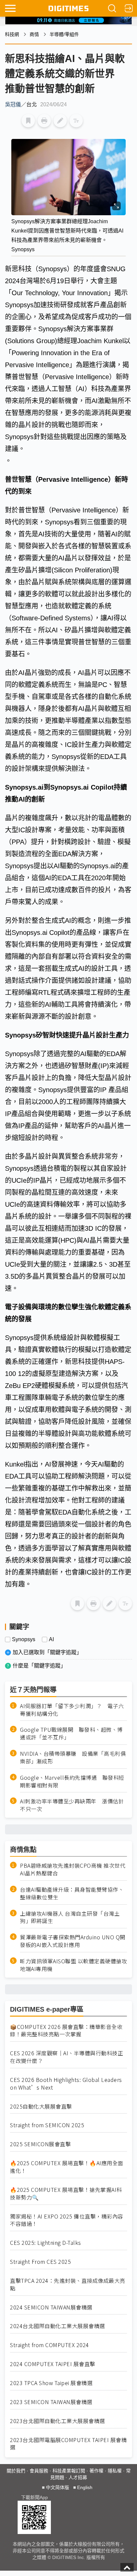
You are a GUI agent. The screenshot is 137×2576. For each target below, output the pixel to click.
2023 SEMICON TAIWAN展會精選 (51, 2402)
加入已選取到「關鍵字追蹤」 (47, 1652)
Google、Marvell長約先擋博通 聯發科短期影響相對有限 (72, 1781)
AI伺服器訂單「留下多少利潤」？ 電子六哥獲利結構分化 (72, 1710)
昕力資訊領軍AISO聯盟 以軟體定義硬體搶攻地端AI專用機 (73, 1965)
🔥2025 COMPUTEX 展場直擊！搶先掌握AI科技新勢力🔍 (66, 2194)
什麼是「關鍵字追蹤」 (39, 1666)
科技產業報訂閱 (69, 2471)
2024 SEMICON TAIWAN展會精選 (51, 2307)
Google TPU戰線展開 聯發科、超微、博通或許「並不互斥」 (71, 1733)
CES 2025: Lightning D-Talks (46, 2243)
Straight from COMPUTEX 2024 (50, 2345)
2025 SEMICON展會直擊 (40, 2144)
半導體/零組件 (64, 34)
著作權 (96, 2471)
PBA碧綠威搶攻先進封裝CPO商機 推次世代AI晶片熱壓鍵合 (73, 1869)
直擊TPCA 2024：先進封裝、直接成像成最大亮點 (68, 2284)
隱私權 (115, 2471)
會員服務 (39, 2471)
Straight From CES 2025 (40, 2262)
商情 (34, 34)
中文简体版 (58, 2487)
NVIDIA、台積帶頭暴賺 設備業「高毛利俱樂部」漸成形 (73, 1757)
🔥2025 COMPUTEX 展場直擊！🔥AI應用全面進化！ (67, 2167)
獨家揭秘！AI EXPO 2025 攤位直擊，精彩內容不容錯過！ (67, 2220)
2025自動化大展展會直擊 (41, 2106)
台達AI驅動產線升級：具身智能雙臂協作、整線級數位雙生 (72, 1893)
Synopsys (24, 1639)
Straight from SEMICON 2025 (47, 2125)
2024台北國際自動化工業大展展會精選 (58, 2326)
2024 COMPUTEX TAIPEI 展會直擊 (53, 2364)
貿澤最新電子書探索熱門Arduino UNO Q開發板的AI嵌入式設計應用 (73, 1941)
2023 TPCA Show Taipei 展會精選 (51, 2383)
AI (51, 1639)
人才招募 (78, 2477)
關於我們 (16, 2471)
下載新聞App (34, 2497)
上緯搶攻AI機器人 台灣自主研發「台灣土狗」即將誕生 (70, 1917)
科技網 (12, 34)
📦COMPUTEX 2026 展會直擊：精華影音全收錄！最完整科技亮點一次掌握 (66, 2031)
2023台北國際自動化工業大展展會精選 (58, 2421)
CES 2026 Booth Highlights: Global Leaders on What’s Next (66, 2084)
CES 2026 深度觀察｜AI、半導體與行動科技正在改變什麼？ (67, 2057)
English (85, 2487)
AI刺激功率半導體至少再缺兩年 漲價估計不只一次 (72, 1805)
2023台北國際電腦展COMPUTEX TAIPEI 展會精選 (68, 2444)
